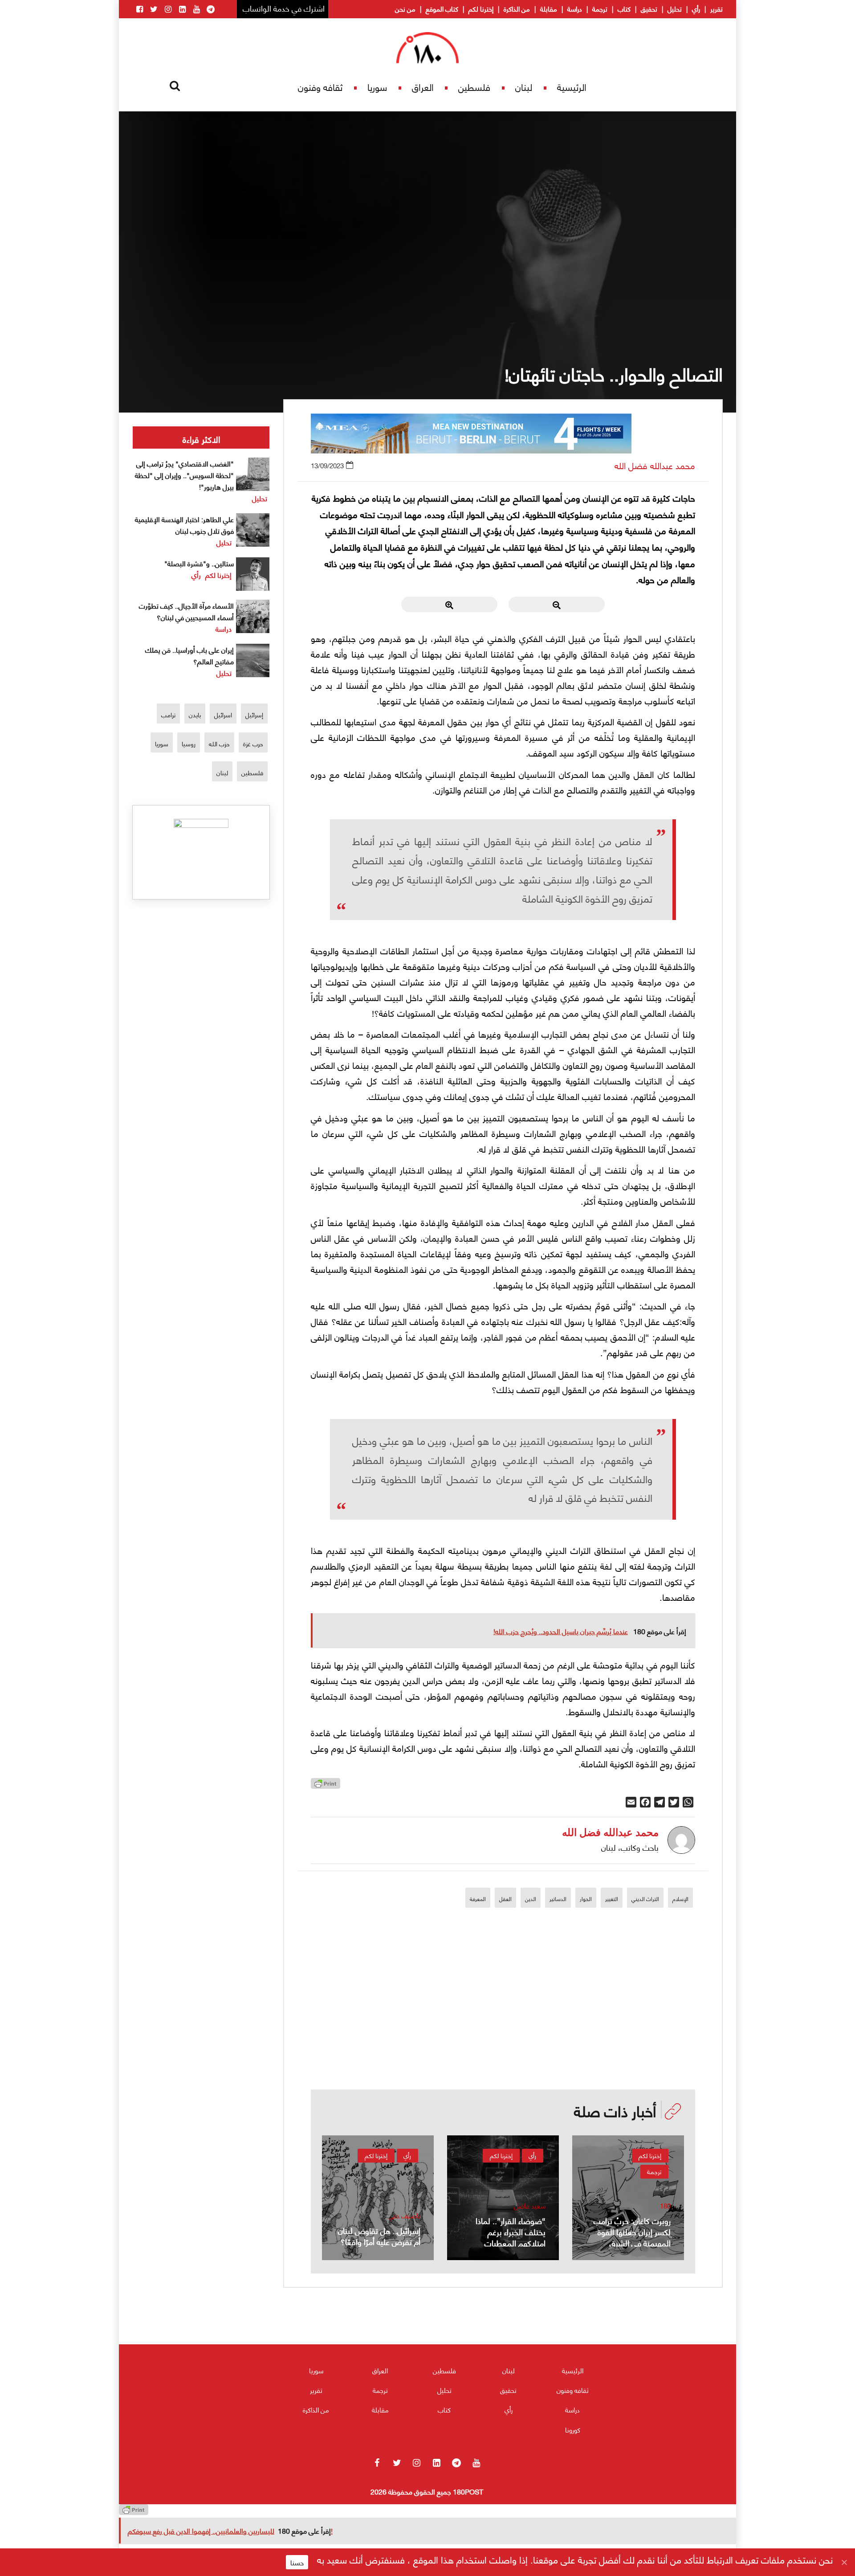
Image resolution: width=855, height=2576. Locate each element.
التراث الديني (645, 1899)
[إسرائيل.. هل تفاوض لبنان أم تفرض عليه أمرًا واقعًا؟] (378, 2198)
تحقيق (649, 8)
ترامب (168, 714)
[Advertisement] (503, 2027)
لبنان (524, 87)
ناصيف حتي (405, 2215)
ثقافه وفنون (320, 87)
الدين (531, 1899)
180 (665, 2206)
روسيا (189, 743)
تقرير (717, 8)
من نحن (405, 8)
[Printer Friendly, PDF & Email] (326, 1786)
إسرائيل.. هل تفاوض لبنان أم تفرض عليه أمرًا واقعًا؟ (379, 2236)
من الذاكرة (517, 8)
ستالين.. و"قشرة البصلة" (199, 563)
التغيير (612, 1899)
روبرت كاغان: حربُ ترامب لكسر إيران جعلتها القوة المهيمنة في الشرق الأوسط (632, 2237)
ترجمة (600, 8)
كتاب (624, 8)
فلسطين (474, 87)
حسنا (297, 2562)
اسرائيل (223, 714)
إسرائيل (254, 714)
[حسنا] (844, 2562)
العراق (423, 87)
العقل (505, 1899)
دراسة (575, 8)
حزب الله (219, 743)
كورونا (573, 2429)
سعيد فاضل (530, 2206)
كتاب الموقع (442, 8)
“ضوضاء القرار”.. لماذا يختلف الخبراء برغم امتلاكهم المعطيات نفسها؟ (511, 2237)
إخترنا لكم (481, 8)
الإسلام (680, 1899)
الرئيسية (572, 87)
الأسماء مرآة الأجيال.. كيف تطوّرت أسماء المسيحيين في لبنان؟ (186, 611)
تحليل (675, 8)
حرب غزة (253, 743)
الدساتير (558, 1899)
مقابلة (549, 8)
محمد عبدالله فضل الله (655, 465)
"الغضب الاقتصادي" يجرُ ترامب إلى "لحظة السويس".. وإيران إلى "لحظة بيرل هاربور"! (184, 475)
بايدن (195, 714)
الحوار (586, 1899)
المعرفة (478, 1899)
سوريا (377, 87)
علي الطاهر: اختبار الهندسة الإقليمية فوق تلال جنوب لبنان (184, 525)
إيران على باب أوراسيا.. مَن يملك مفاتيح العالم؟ (189, 655)
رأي (696, 8)
